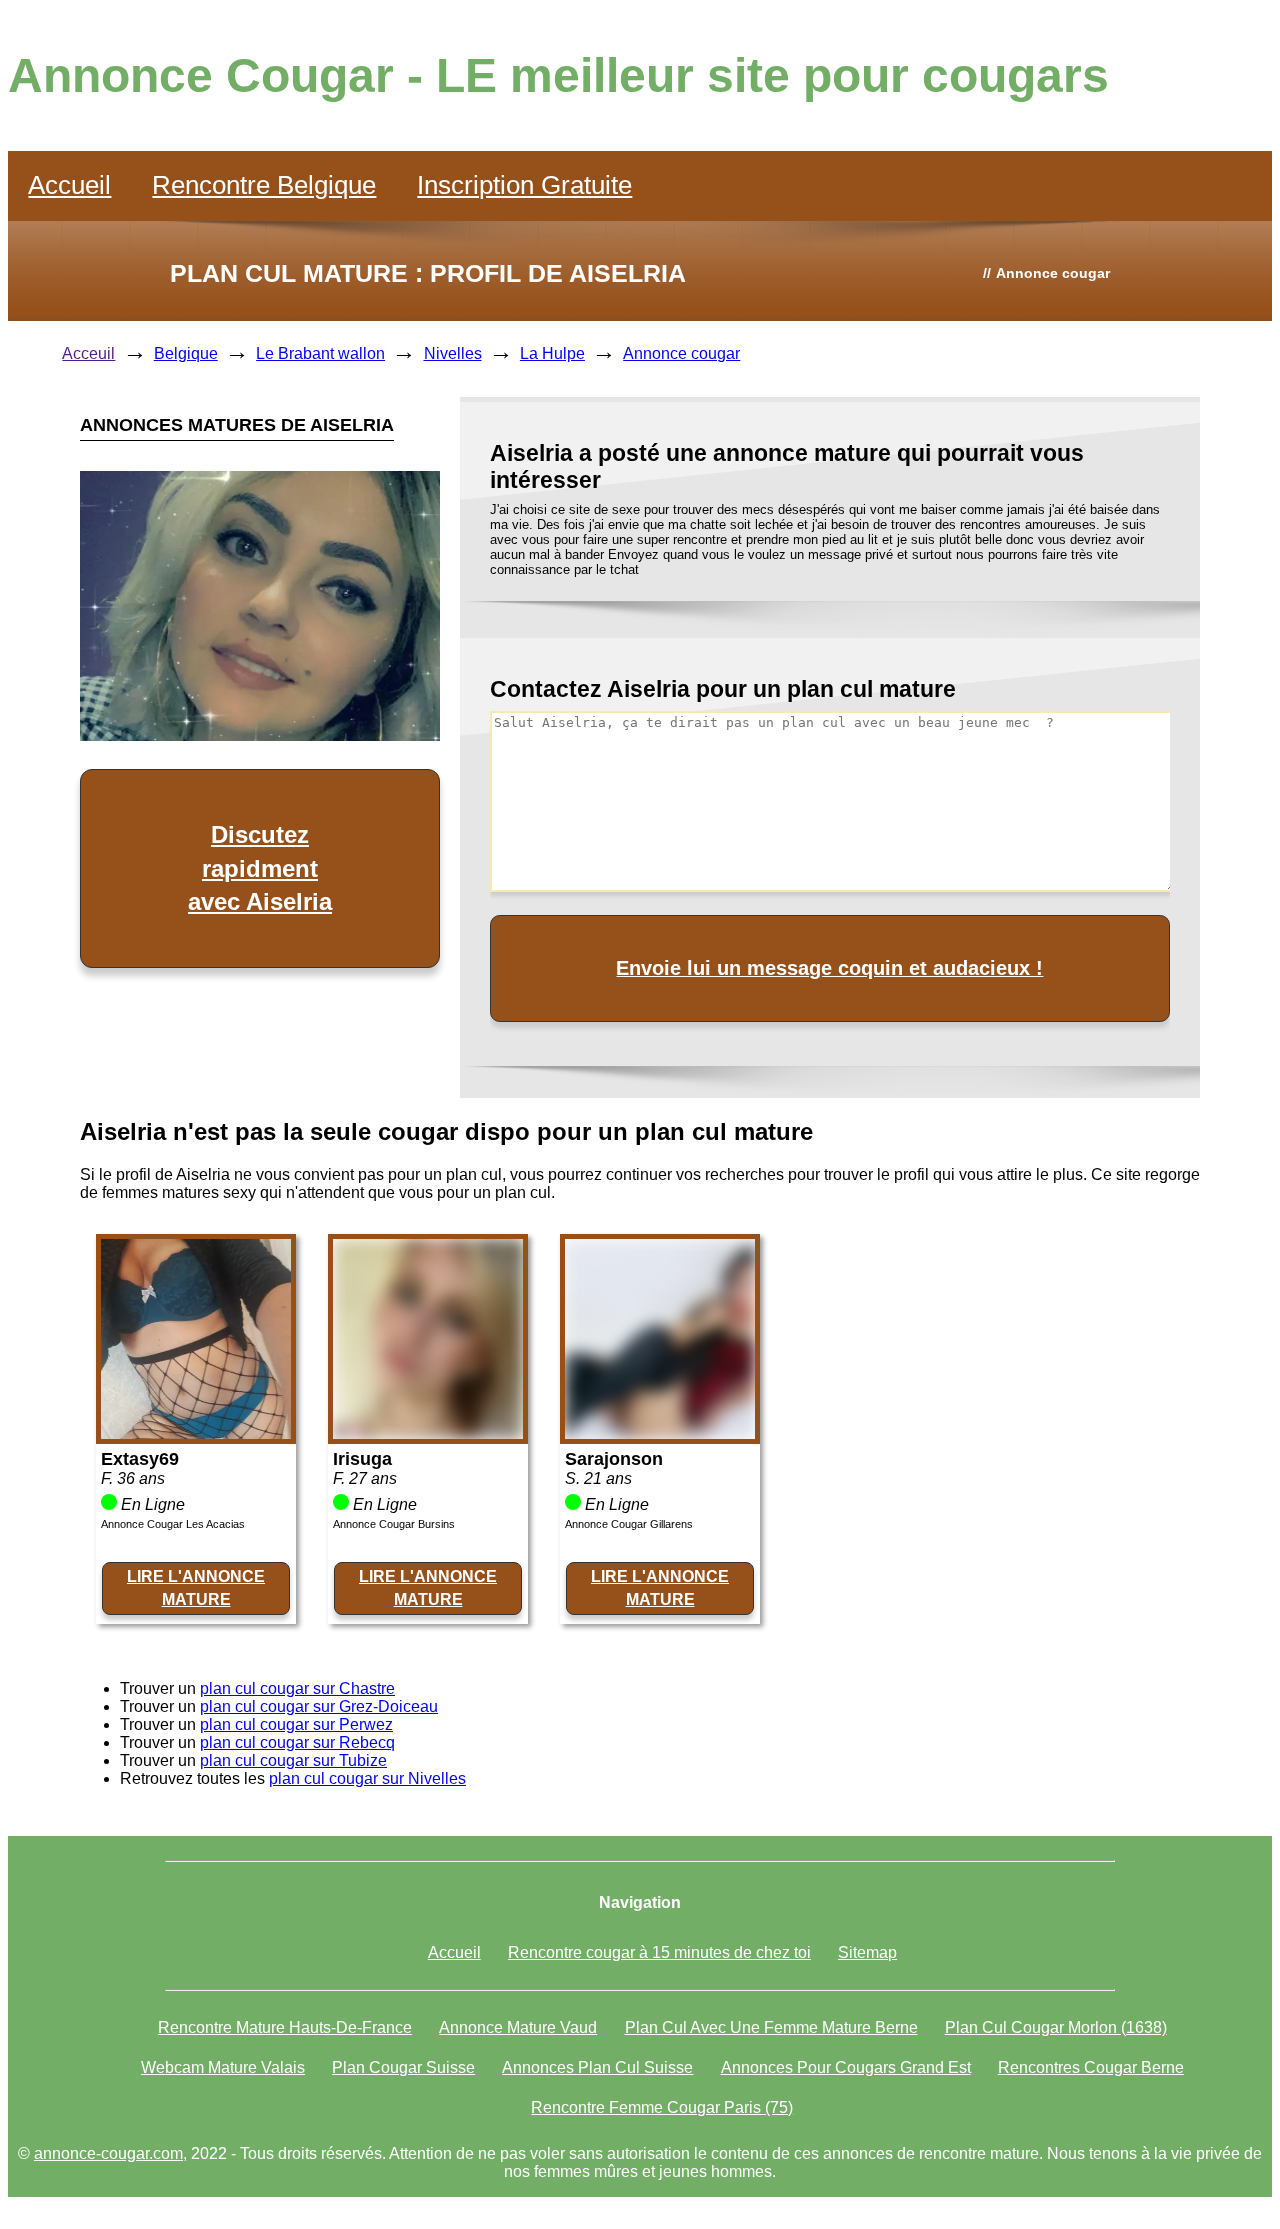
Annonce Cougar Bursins (394, 1524)
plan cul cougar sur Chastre (297, 1688)
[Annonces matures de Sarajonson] (660, 1433)
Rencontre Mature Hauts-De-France (285, 2027)
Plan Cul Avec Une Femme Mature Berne (771, 2027)
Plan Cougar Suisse (403, 2067)
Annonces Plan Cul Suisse (597, 2067)
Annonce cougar (681, 353)
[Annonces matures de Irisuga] (428, 1433)
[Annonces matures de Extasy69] (196, 1433)
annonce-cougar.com (108, 2153)
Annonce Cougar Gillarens (629, 1524)
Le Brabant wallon (320, 353)
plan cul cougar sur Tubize (293, 1760)
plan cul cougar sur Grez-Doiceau (319, 1706)
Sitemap (867, 1952)
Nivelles (453, 353)
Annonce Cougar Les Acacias (173, 1524)
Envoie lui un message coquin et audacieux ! (829, 968)
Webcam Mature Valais (223, 2067)
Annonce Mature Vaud (518, 2027)
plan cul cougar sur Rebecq (297, 1742)
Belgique (186, 353)
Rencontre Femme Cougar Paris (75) (662, 2107)
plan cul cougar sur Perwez (296, 1724)
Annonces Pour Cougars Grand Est (846, 2067)
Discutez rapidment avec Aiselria (260, 868)
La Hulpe (552, 353)
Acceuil (88, 353)
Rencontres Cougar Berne (1091, 2067)
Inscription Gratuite (524, 185)
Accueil (69, 185)
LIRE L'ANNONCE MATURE (196, 1587)
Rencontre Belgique (264, 185)
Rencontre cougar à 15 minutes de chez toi (659, 1952)
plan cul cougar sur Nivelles (367, 1778)
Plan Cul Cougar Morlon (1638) (1056, 2027)
